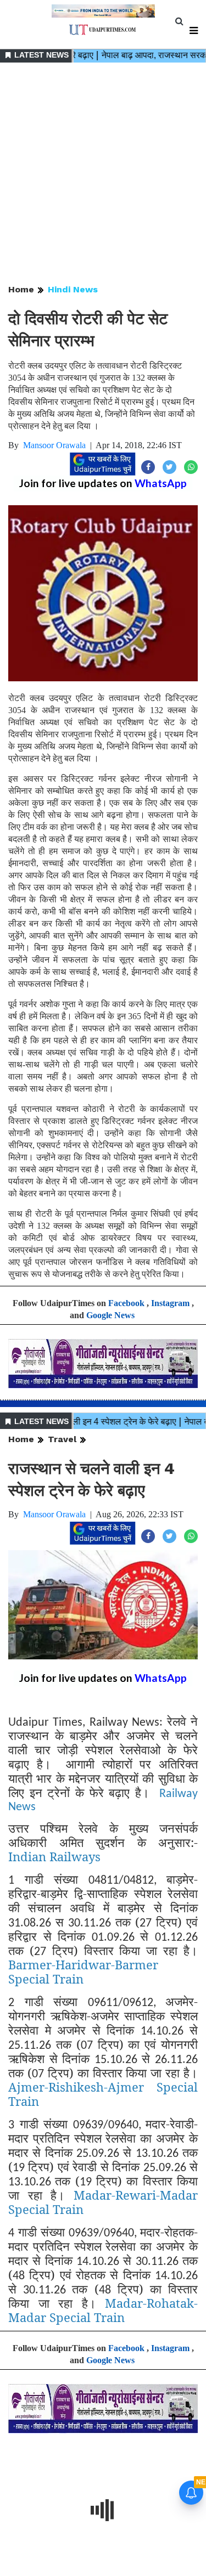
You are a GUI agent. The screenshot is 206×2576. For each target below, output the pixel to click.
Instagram (170, 1303)
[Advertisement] (103, 174)
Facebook (126, 1303)
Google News (110, 1315)
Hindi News (73, 289)
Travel (62, 1439)
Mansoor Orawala (54, 445)
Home (21, 289)
